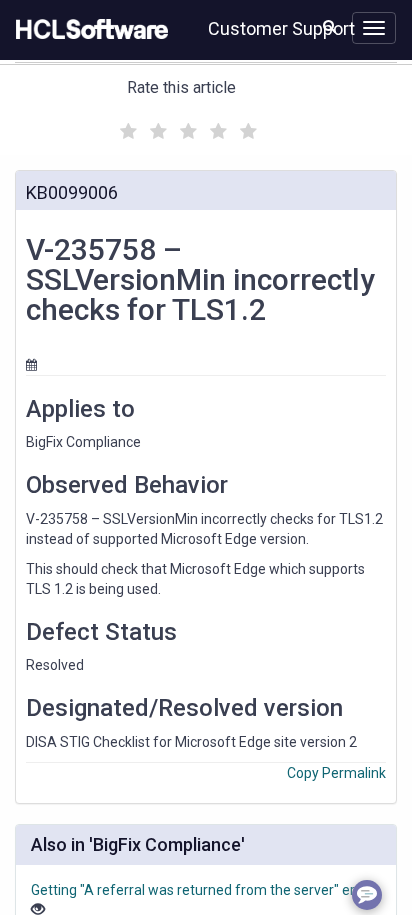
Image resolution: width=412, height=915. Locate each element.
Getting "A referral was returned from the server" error (202, 890)
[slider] (186, 128)
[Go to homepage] (88, 30)
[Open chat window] (367, 895)
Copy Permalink (336, 773)
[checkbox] (126, 126)
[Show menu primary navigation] (374, 28)
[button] (329, 26)
